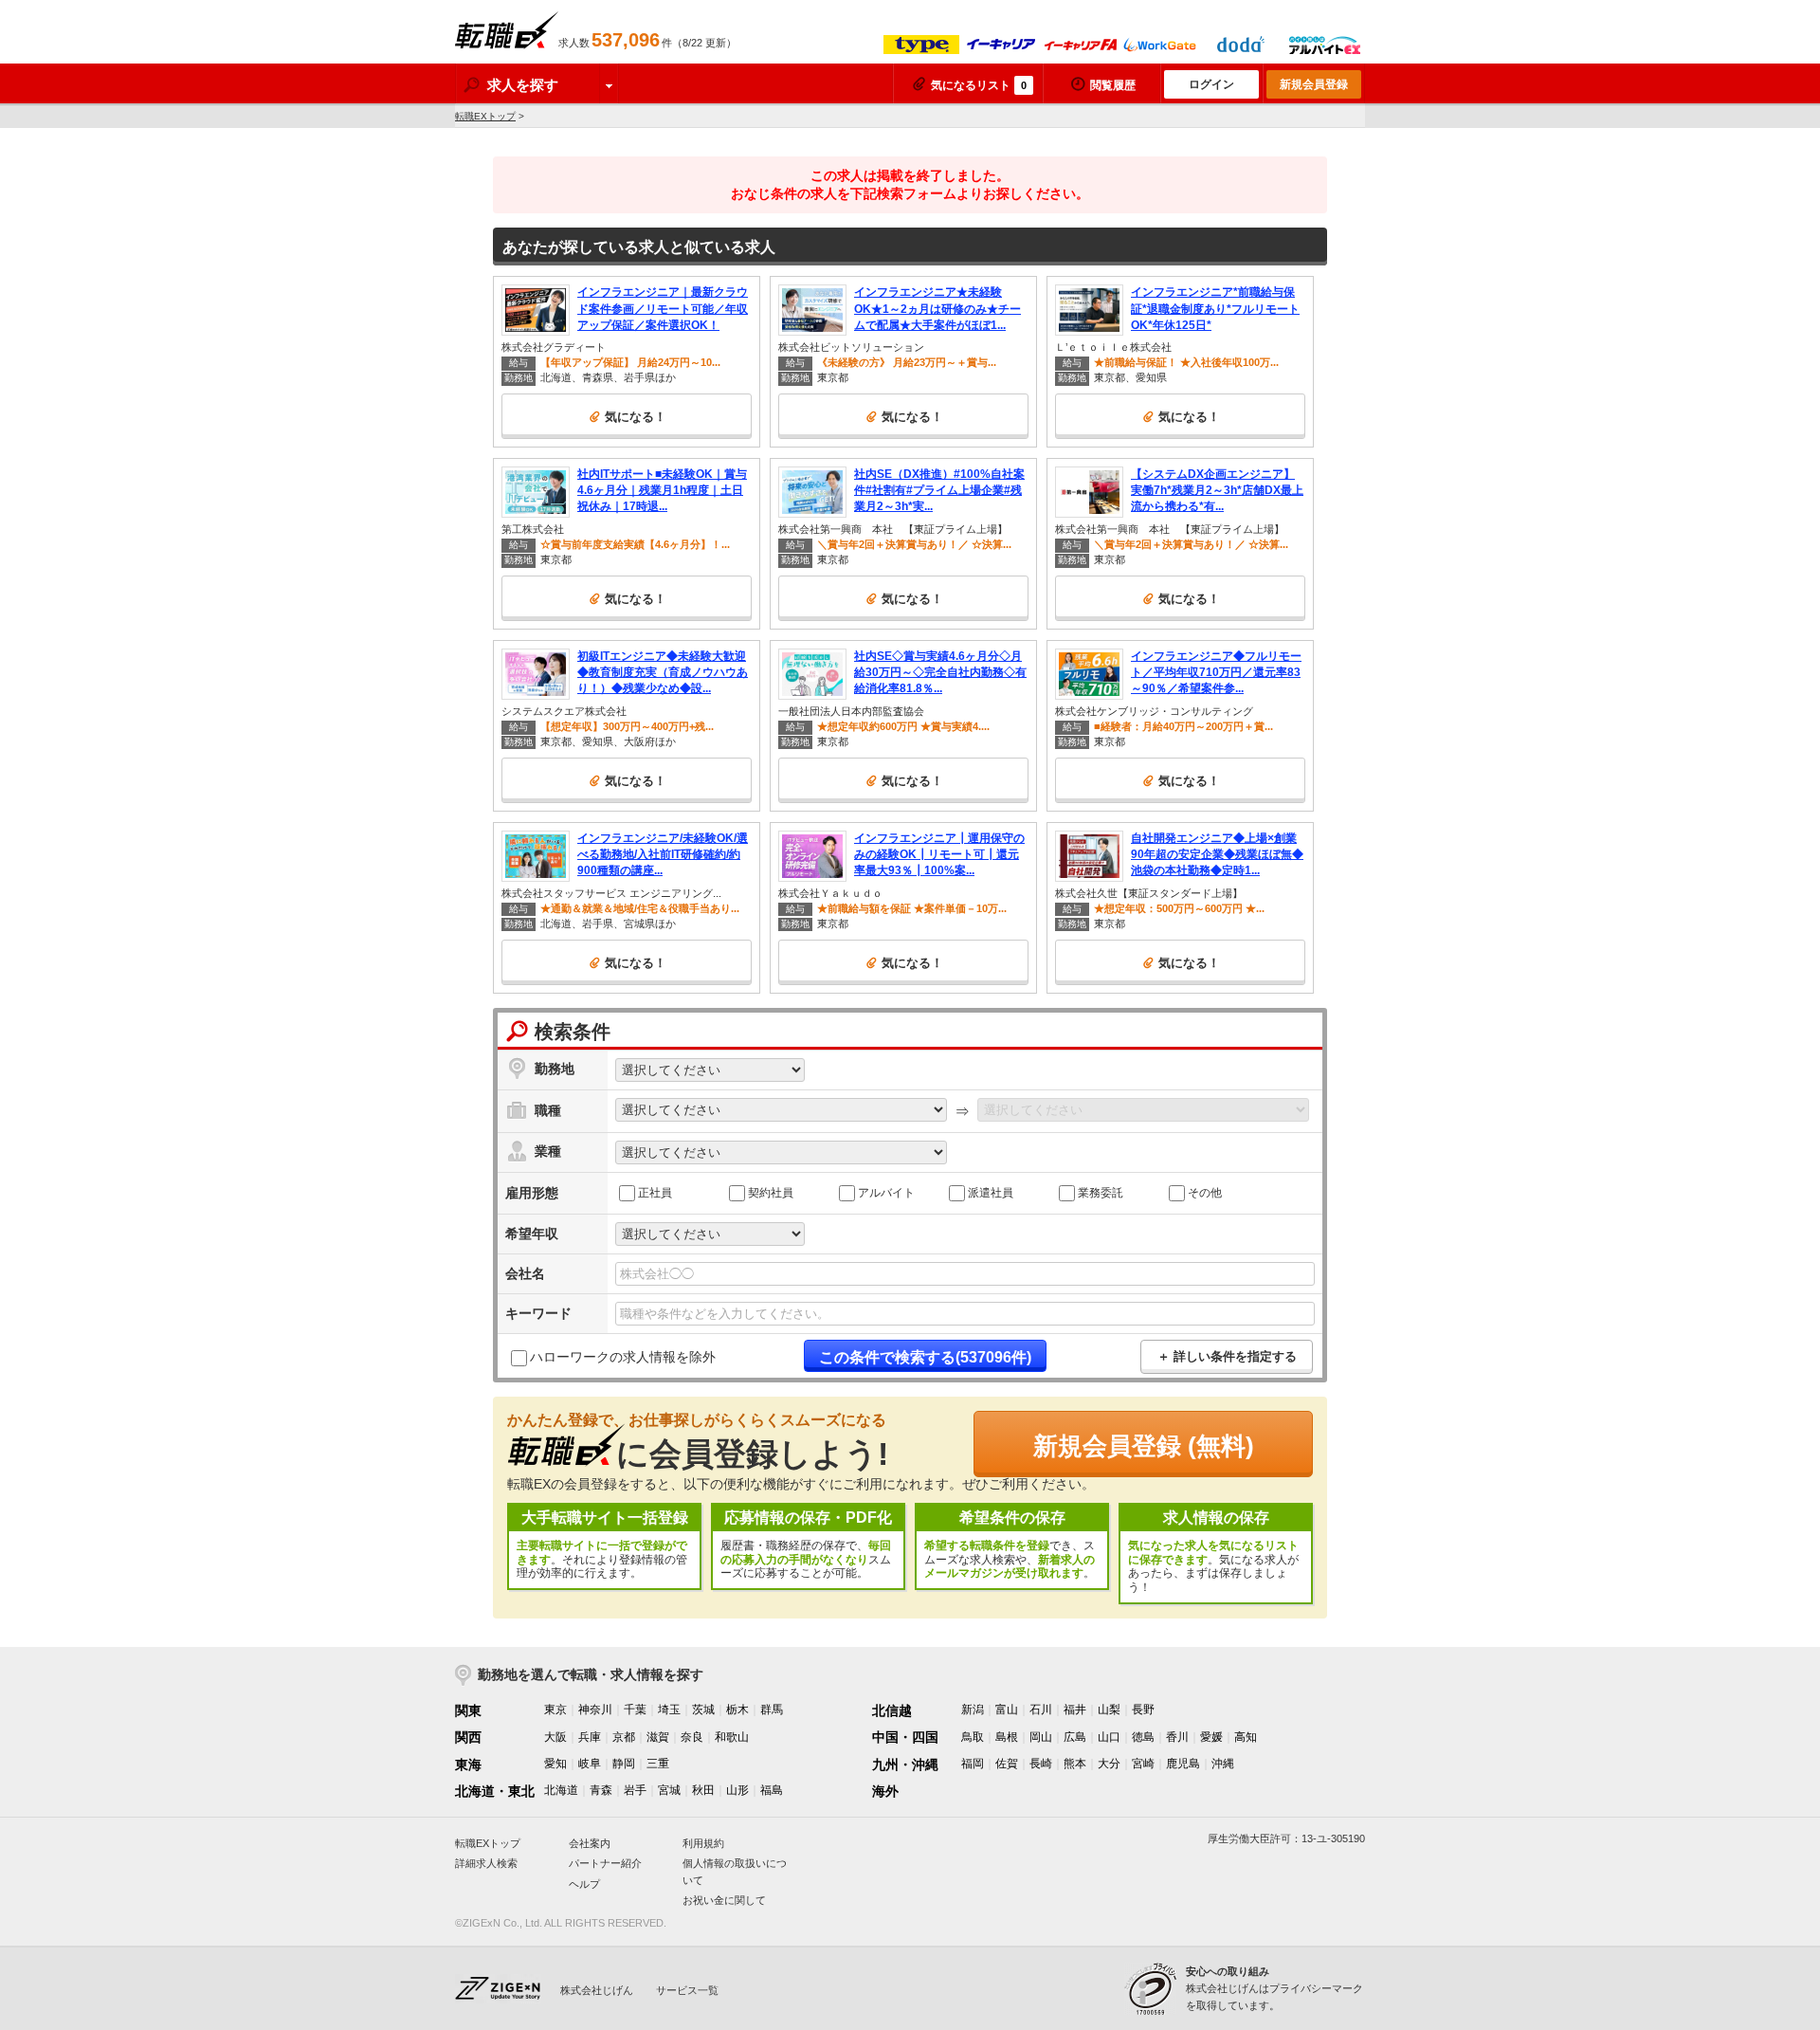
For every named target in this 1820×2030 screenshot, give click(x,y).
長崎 (1041, 1764)
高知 (1246, 1737)
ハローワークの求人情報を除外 (623, 1357)
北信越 (892, 1710)
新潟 (973, 1710)
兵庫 (590, 1737)
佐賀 (1007, 1764)
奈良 (692, 1737)
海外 (885, 1791)
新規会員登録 (1314, 84)
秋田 (703, 1790)
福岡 (973, 1764)
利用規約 (703, 1843)
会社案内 (590, 1843)
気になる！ (636, 417)
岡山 (1041, 1737)
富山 (1007, 1710)
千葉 (635, 1710)
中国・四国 (905, 1737)
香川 (1177, 1737)
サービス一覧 (687, 1990)
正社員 (655, 1192)
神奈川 (595, 1710)
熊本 (1075, 1764)
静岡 (624, 1764)
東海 (468, 1765)
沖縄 (1223, 1764)
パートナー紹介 (605, 1863)
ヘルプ (584, 1884)
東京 (555, 1710)
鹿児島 (1183, 1764)
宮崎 (1143, 1764)
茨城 (703, 1710)
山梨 (1109, 1710)
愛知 (555, 1764)
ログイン (1211, 84)
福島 (772, 1790)
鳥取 (973, 1737)
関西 (468, 1737)
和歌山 (732, 1737)
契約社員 (771, 1192)
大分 (1109, 1764)
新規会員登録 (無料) (1144, 1446)
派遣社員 (991, 1192)
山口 (1109, 1737)
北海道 (561, 1790)
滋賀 (658, 1737)
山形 (737, 1790)
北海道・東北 (495, 1791)
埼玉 (669, 1710)
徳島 (1143, 1737)
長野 (1143, 1710)
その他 (1205, 1192)
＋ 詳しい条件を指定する (1227, 1356)
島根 (1007, 1737)
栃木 (737, 1710)
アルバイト (886, 1192)
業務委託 (1101, 1192)
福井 (1075, 1710)
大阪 (555, 1737)
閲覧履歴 (1113, 85)
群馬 (772, 1710)
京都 (624, 1737)
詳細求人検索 (486, 1863)
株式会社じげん (597, 1990)
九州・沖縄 (905, 1765)
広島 (1075, 1737)
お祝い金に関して (724, 1900)
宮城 (669, 1790)
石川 (1041, 1710)
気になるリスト (979, 85)
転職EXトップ (485, 116)
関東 (468, 1710)
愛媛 (1211, 1737)
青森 (601, 1790)
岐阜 (590, 1764)
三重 (658, 1764)
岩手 (635, 1790)
